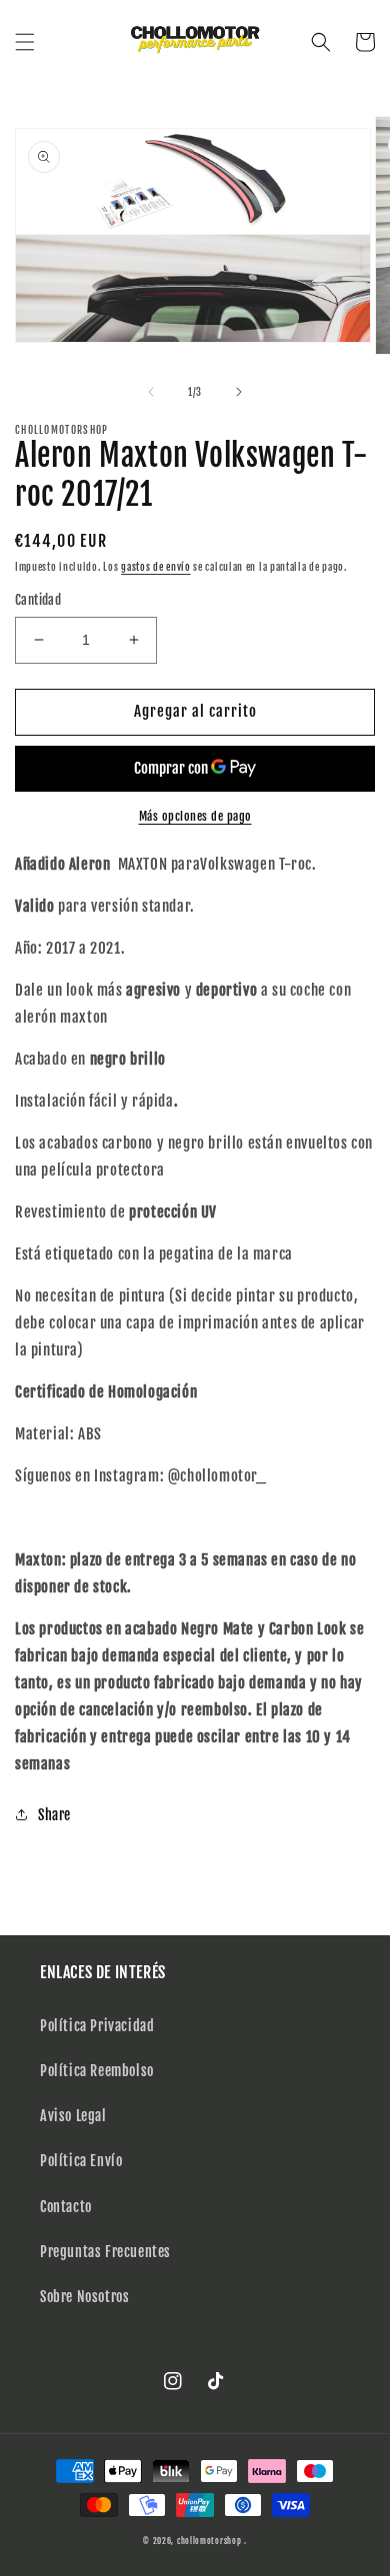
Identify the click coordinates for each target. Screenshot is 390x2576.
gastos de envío (156, 567)
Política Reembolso (97, 2071)
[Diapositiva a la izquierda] (151, 392)
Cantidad (38, 600)
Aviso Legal (73, 2116)
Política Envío (81, 2161)
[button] (25, 42)
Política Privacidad (97, 2026)
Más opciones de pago (195, 816)
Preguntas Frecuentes (105, 2252)
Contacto (66, 2207)
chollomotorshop (209, 2541)
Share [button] (54, 1815)
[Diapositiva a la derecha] (239, 392)
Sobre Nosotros (84, 2297)
